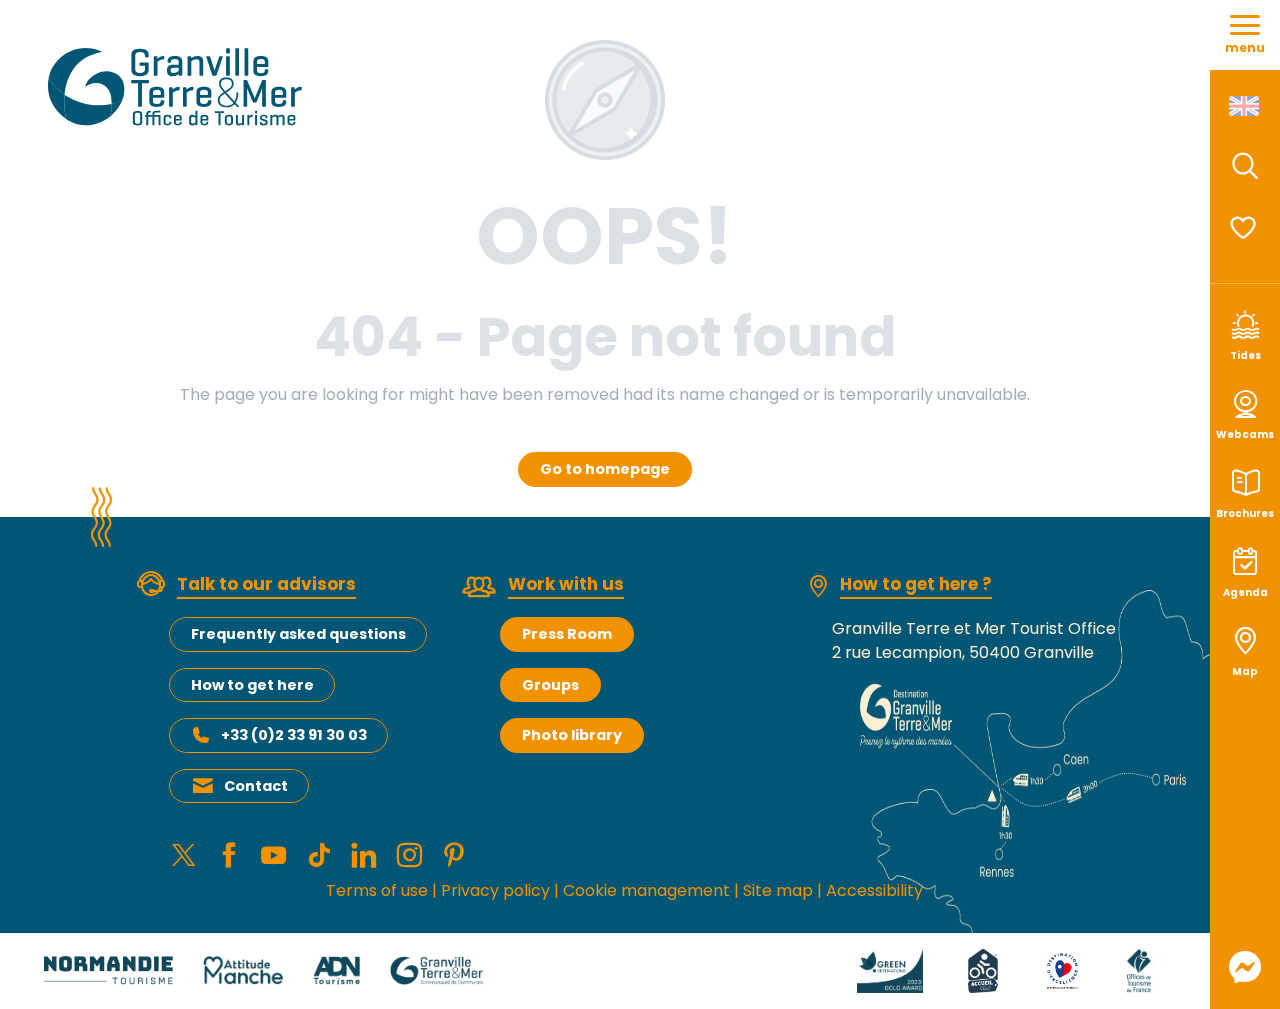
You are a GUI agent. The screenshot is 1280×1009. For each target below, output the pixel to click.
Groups (550, 685)
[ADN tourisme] (336, 969)
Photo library (572, 735)
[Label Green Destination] (890, 969)
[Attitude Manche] (243, 969)
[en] (1245, 106)
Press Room (567, 634)
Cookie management (646, 890)
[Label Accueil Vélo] (983, 969)
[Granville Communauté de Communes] (436, 969)
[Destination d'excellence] (1062, 969)
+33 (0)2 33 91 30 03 (294, 735)
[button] (1245, 166)
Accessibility (874, 890)
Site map (778, 890)
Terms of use (377, 890)
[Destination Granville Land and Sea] (178, 87)
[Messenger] (1245, 967)
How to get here (252, 685)
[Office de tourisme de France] (1139, 969)
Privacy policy (495, 890)
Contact (256, 786)
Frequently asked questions (298, 634)
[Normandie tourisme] (108, 969)
